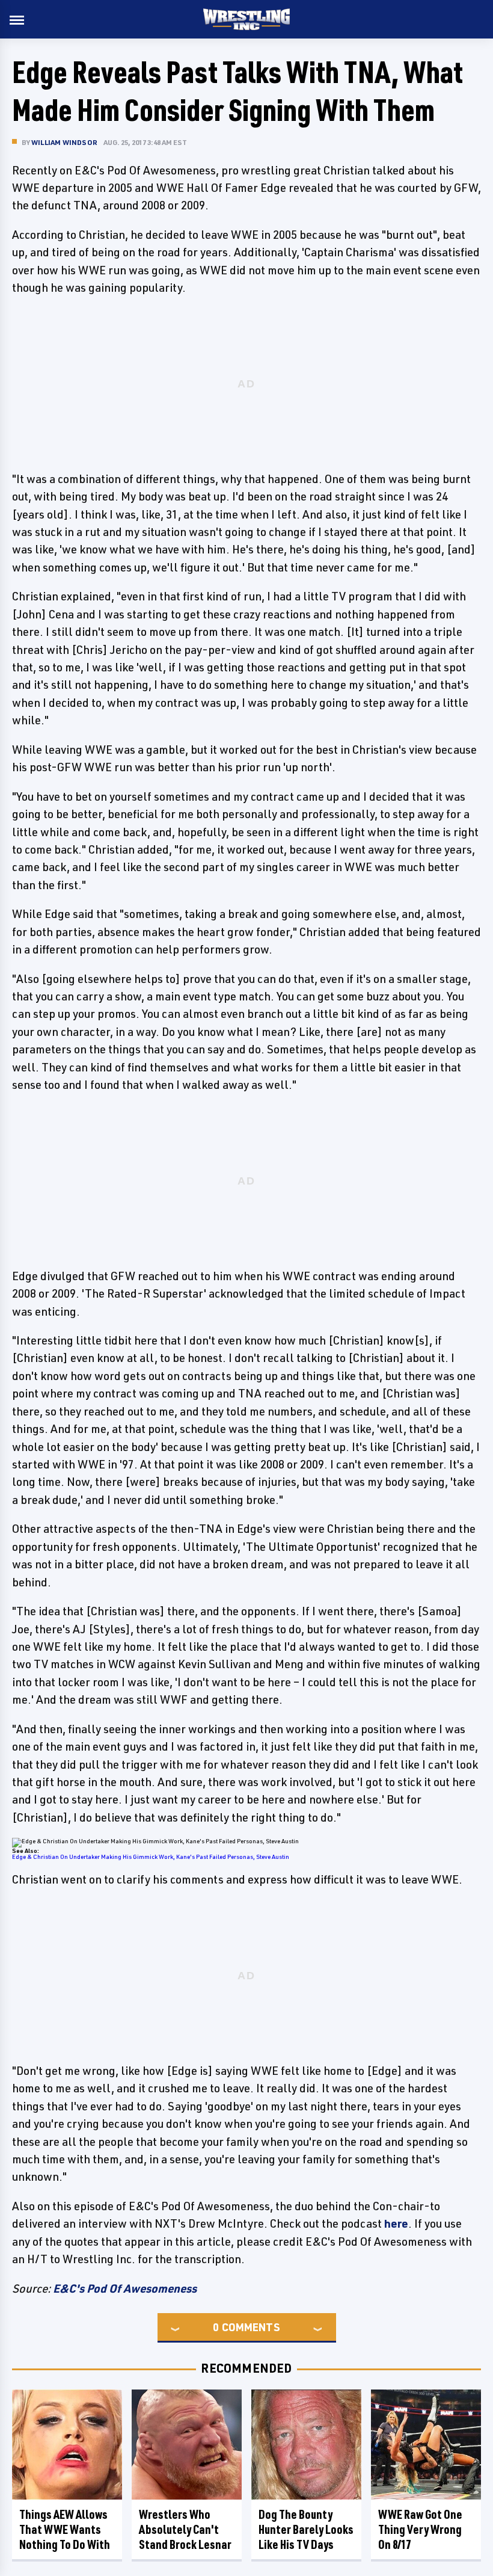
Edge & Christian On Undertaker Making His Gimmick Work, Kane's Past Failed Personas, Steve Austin (151, 1857)
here (396, 2223)
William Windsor (64, 142)
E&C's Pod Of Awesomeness (125, 2288)
